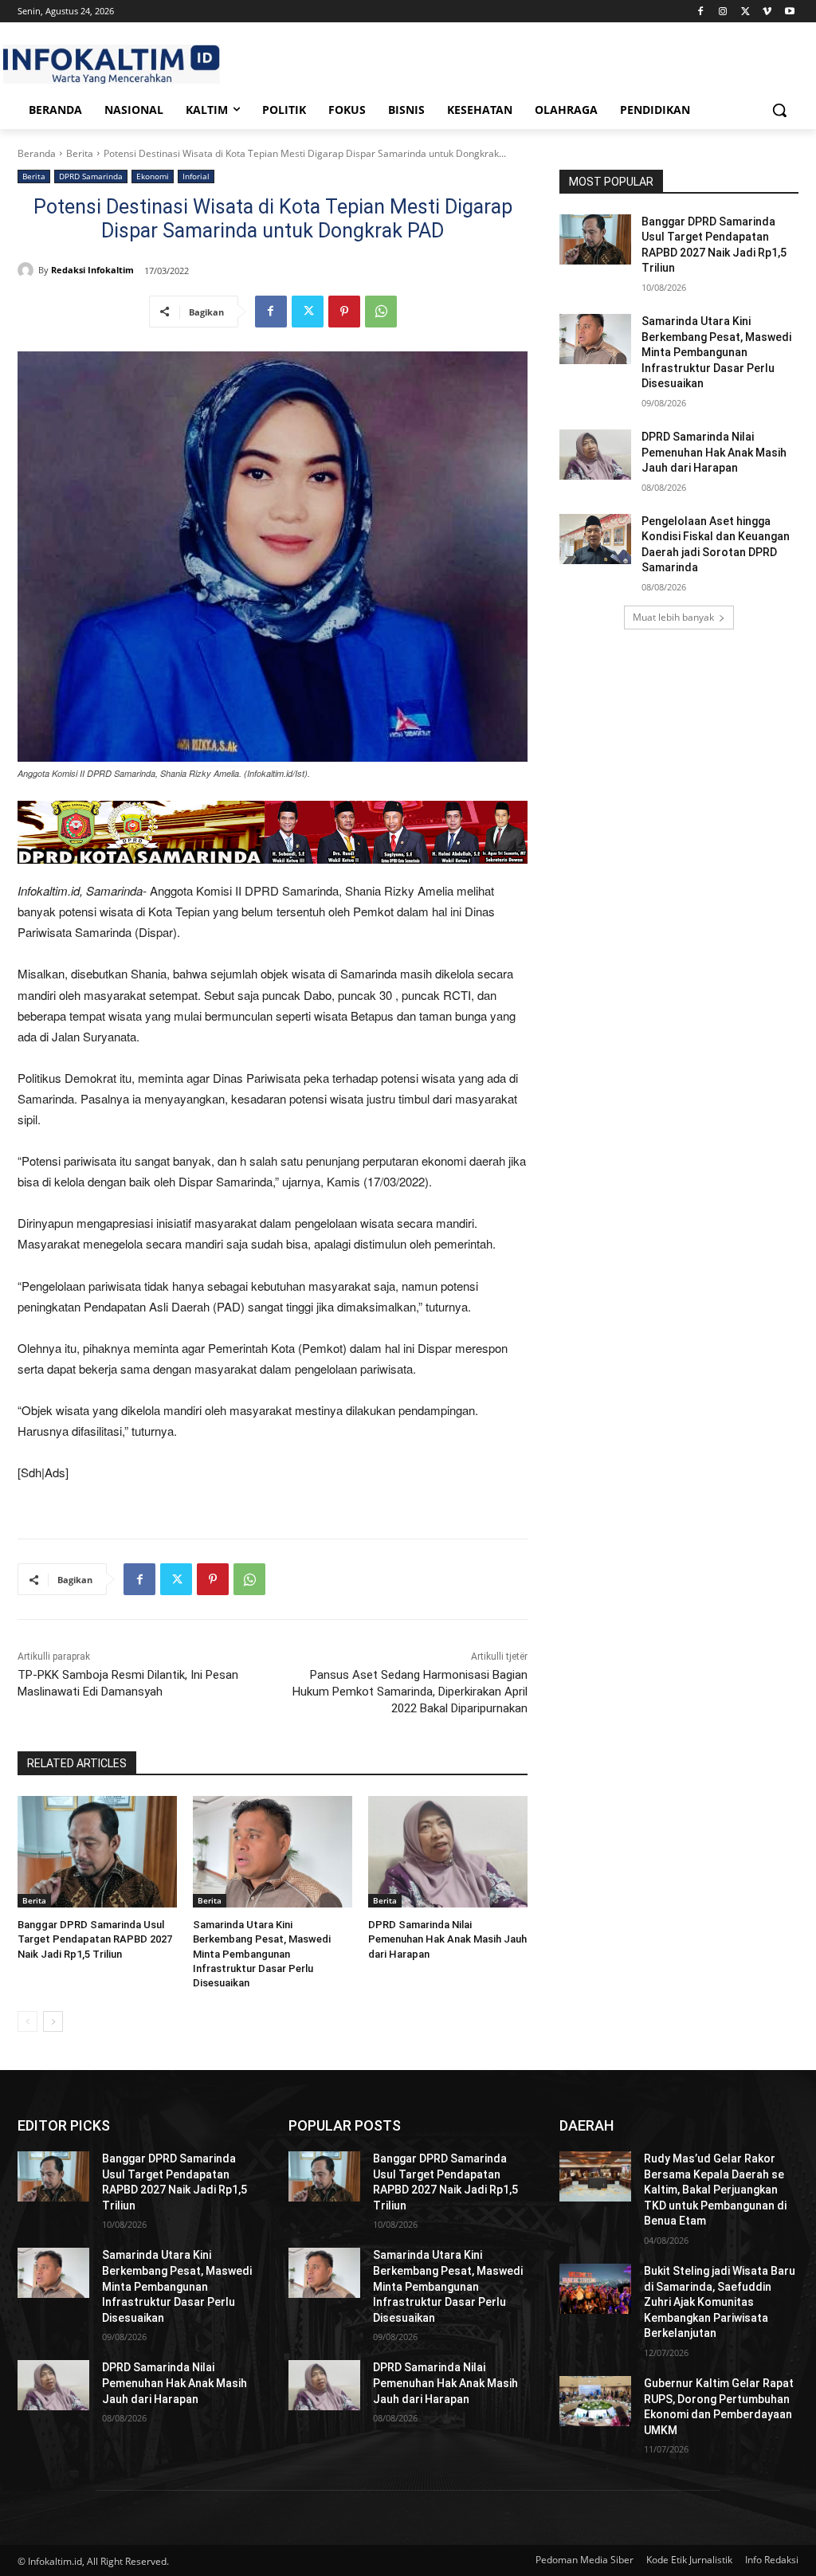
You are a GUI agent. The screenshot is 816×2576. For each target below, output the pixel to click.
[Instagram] (723, 12)
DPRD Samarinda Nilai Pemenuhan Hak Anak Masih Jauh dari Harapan (447, 1939)
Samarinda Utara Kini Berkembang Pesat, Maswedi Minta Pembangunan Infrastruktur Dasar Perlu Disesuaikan (262, 1954)
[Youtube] (789, 12)
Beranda (37, 153)
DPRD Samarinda (91, 176)
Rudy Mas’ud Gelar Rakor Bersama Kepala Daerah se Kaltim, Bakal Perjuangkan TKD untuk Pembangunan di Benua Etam (715, 2190)
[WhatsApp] (381, 312)
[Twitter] (745, 12)
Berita (80, 153)
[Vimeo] (767, 12)
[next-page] (53, 2021)
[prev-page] (27, 2021)
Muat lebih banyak (673, 617)
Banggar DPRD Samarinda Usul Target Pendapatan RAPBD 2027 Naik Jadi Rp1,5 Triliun (95, 1939)
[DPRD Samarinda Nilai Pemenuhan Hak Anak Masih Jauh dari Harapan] (448, 1852)
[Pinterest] (344, 312)
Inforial (196, 176)
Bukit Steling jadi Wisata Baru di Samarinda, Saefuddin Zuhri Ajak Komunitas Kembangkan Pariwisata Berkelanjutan (720, 2302)
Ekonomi (153, 176)
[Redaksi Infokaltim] (28, 270)
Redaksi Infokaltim (92, 270)
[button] (779, 110)
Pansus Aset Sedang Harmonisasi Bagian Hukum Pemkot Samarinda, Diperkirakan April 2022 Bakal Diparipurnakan (410, 1692)
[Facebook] (701, 12)
